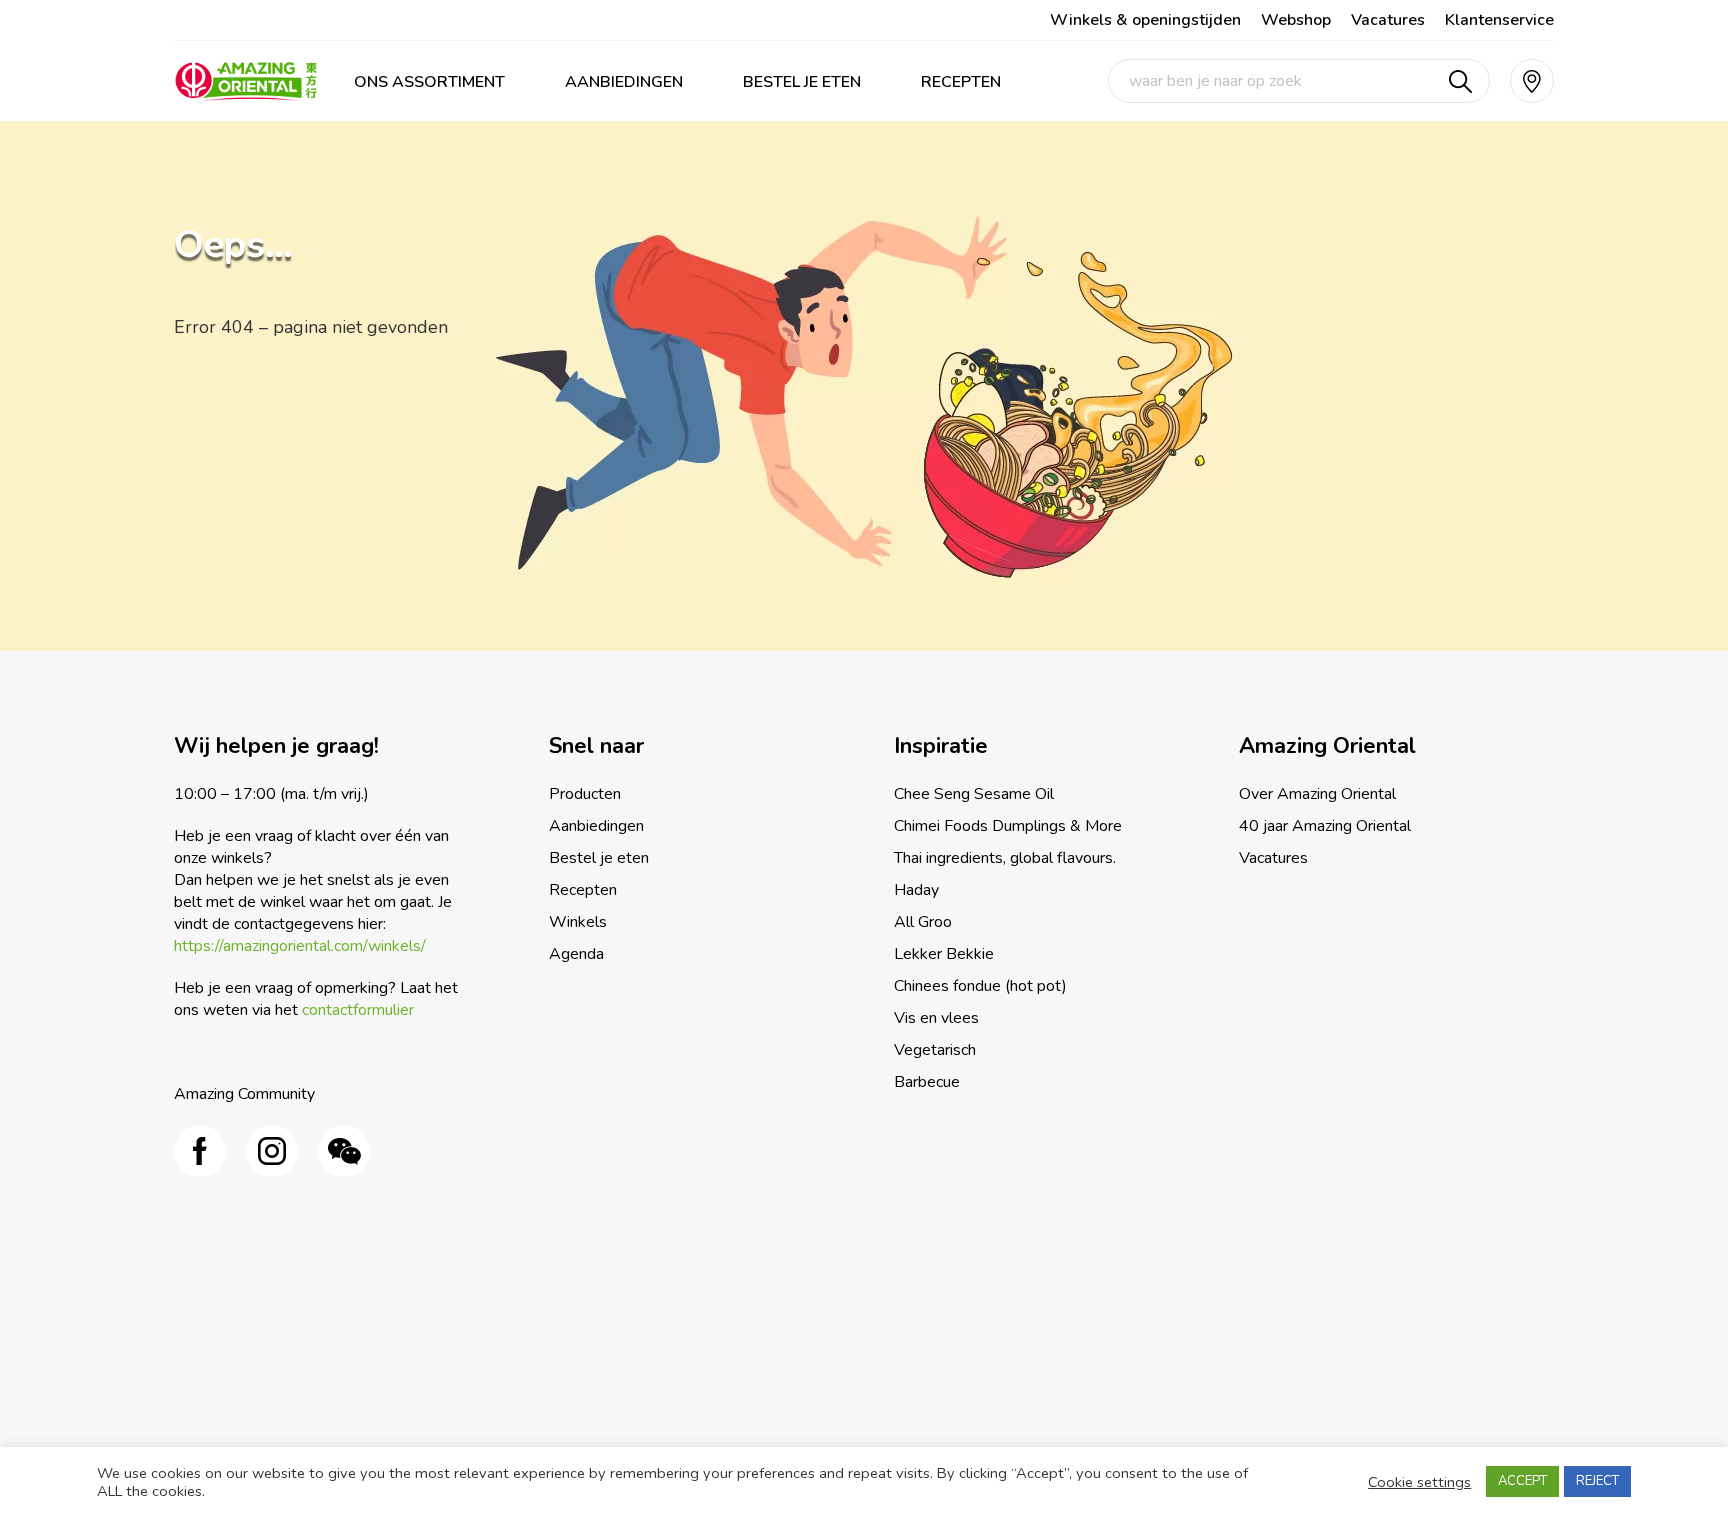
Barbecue (927, 1082)
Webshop (1296, 20)
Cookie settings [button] (1419, 1482)
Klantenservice (1499, 20)
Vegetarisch (935, 1050)
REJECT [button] (1597, 1481)
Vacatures (1388, 20)
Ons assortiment (429, 82)
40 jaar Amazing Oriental (1325, 826)
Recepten (961, 82)
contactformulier (358, 1010)
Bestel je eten (802, 82)
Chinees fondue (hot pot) (980, 986)
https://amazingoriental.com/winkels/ (300, 946)
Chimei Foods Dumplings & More (1008, 826)
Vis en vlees (936, 1018)
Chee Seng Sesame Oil (974, 794)
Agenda (576, 954)
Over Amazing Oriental (1317, 794)
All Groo (923, 922)
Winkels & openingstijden (1145, 20)
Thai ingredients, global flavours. (1005, 858)
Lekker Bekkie (944, 954)
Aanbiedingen (624, 82)
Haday (916, 890)
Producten (585, 794)
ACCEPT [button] (1522, 1481)
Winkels (578, 922)
